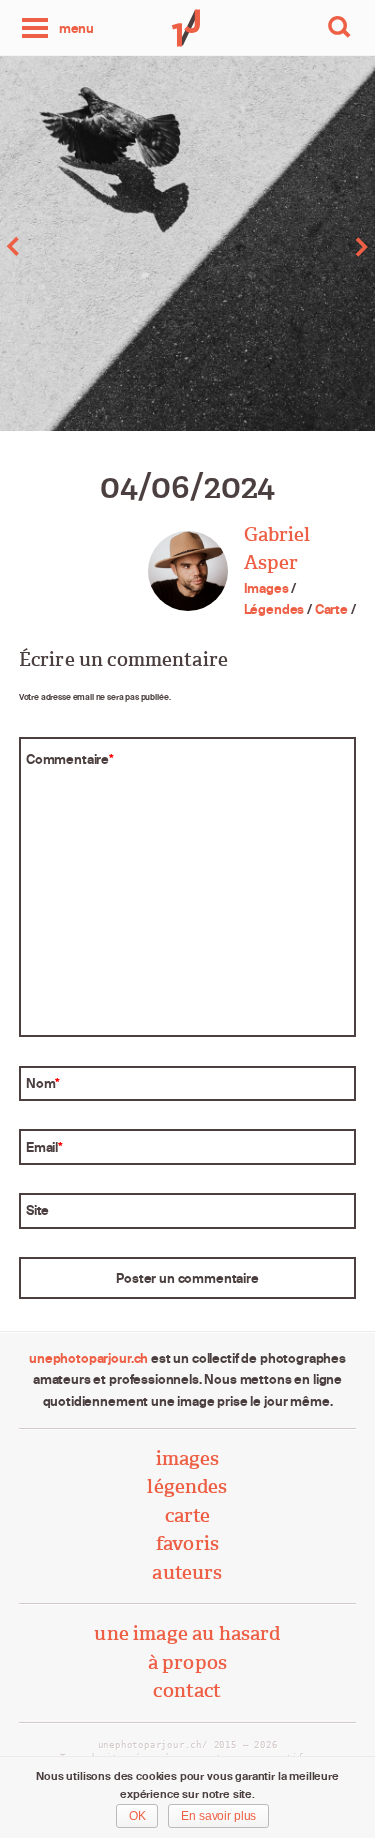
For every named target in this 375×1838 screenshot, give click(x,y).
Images (266, 588)
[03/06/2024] (94, 246)
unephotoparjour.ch (88, 1358)
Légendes (274, 609)
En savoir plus (218, 1816)
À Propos (187, 1662)
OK (137, 1816)
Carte (331, 609)
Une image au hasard (187, 1633)
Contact (187, 1690)
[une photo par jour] (188, 28)
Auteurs (187, 1572)
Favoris (187, 1543)
